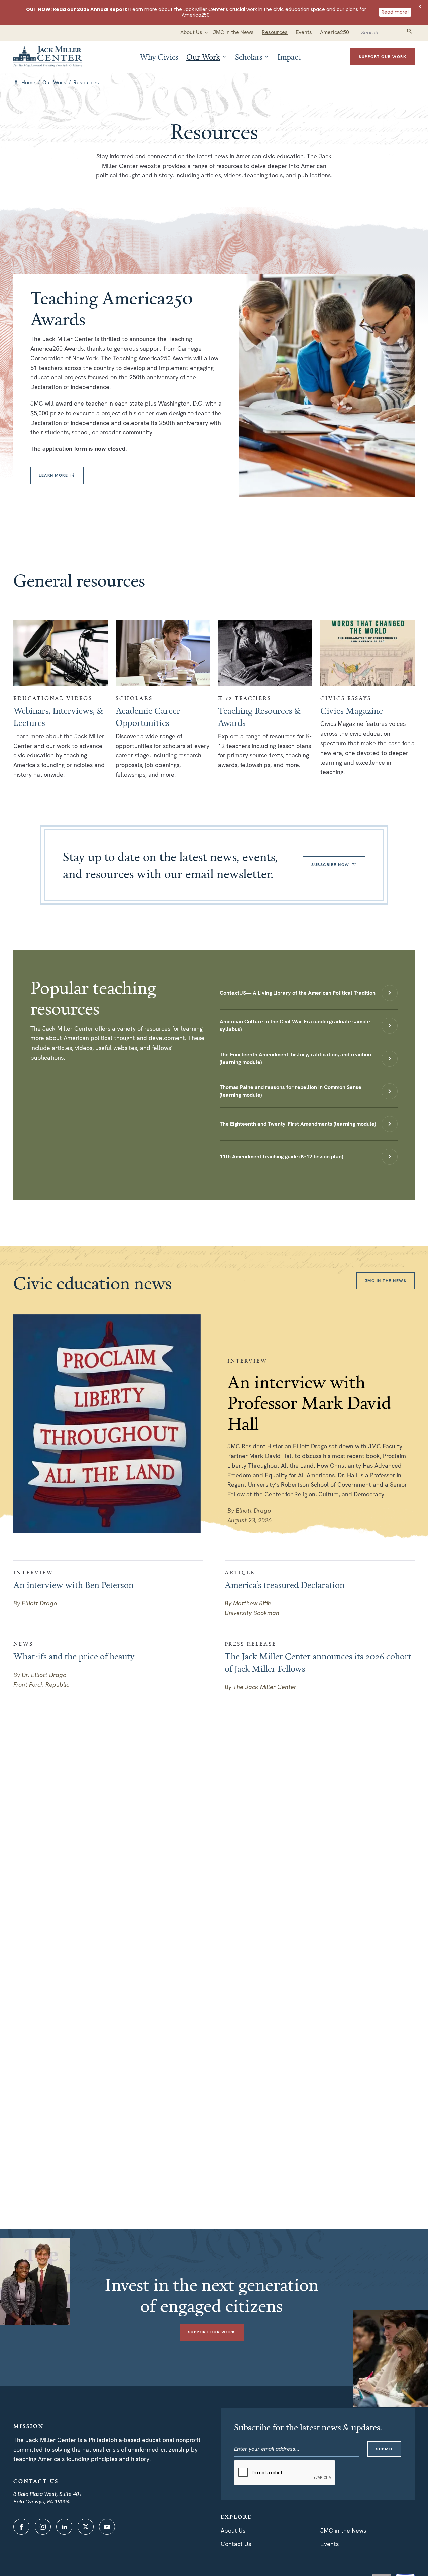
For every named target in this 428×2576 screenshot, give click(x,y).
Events (330, 2544)
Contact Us (236, 2544)
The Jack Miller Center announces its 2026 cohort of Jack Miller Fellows (318, 1662)
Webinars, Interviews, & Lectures (58, 717)
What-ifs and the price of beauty (74, 1656)
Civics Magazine (352, 711)
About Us (233, 2530)
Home (28, 82)
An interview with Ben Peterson (74, 1585)
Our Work (54, 82)
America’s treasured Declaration (285, 1585)
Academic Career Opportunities (148, 717)
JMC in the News (343, 2530)
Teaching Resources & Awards (259, 717)
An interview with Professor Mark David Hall (309, 1403)
